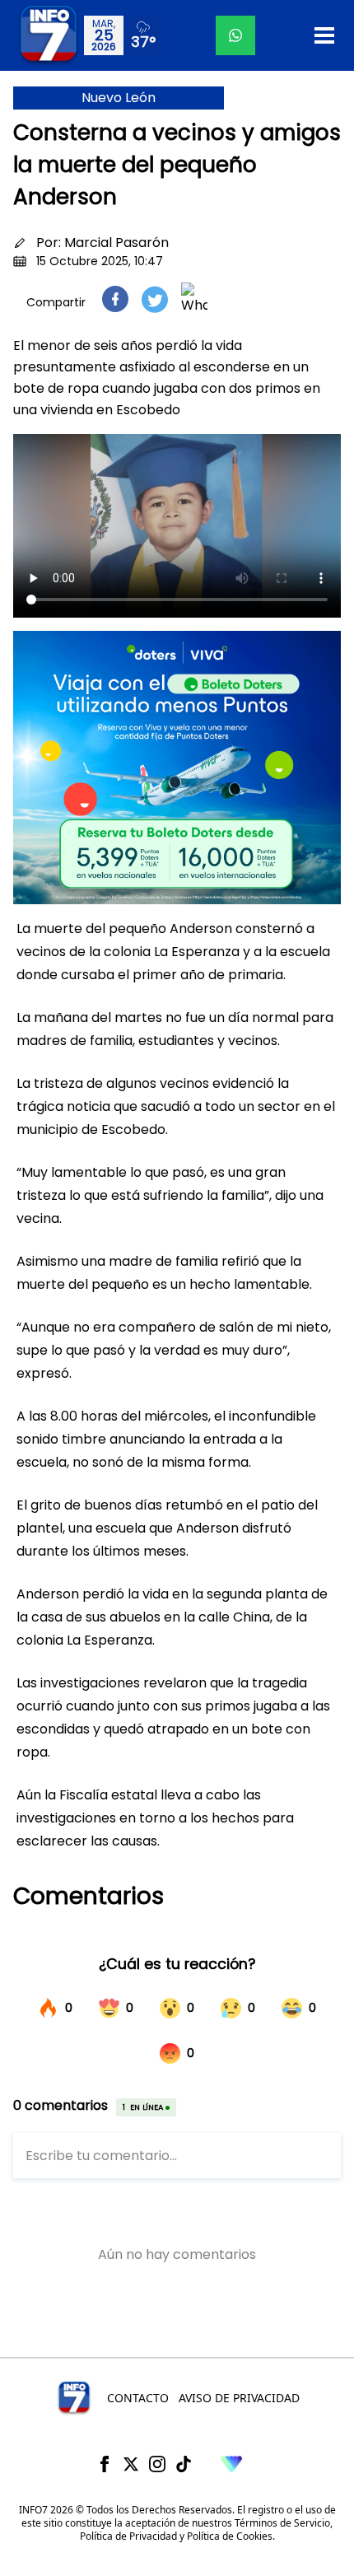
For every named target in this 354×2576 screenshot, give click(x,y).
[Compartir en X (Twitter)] (155, 299)
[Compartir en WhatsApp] (194, 299)
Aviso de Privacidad (239, 2398)
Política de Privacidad (128, 2536)
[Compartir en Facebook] (115, 299)
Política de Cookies (230, 2536)
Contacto (138, 2398)
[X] (131, 2464)
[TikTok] (184, 2464)
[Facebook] (105, 2464)
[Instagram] (157, 2464)
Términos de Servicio (282, 2523)
